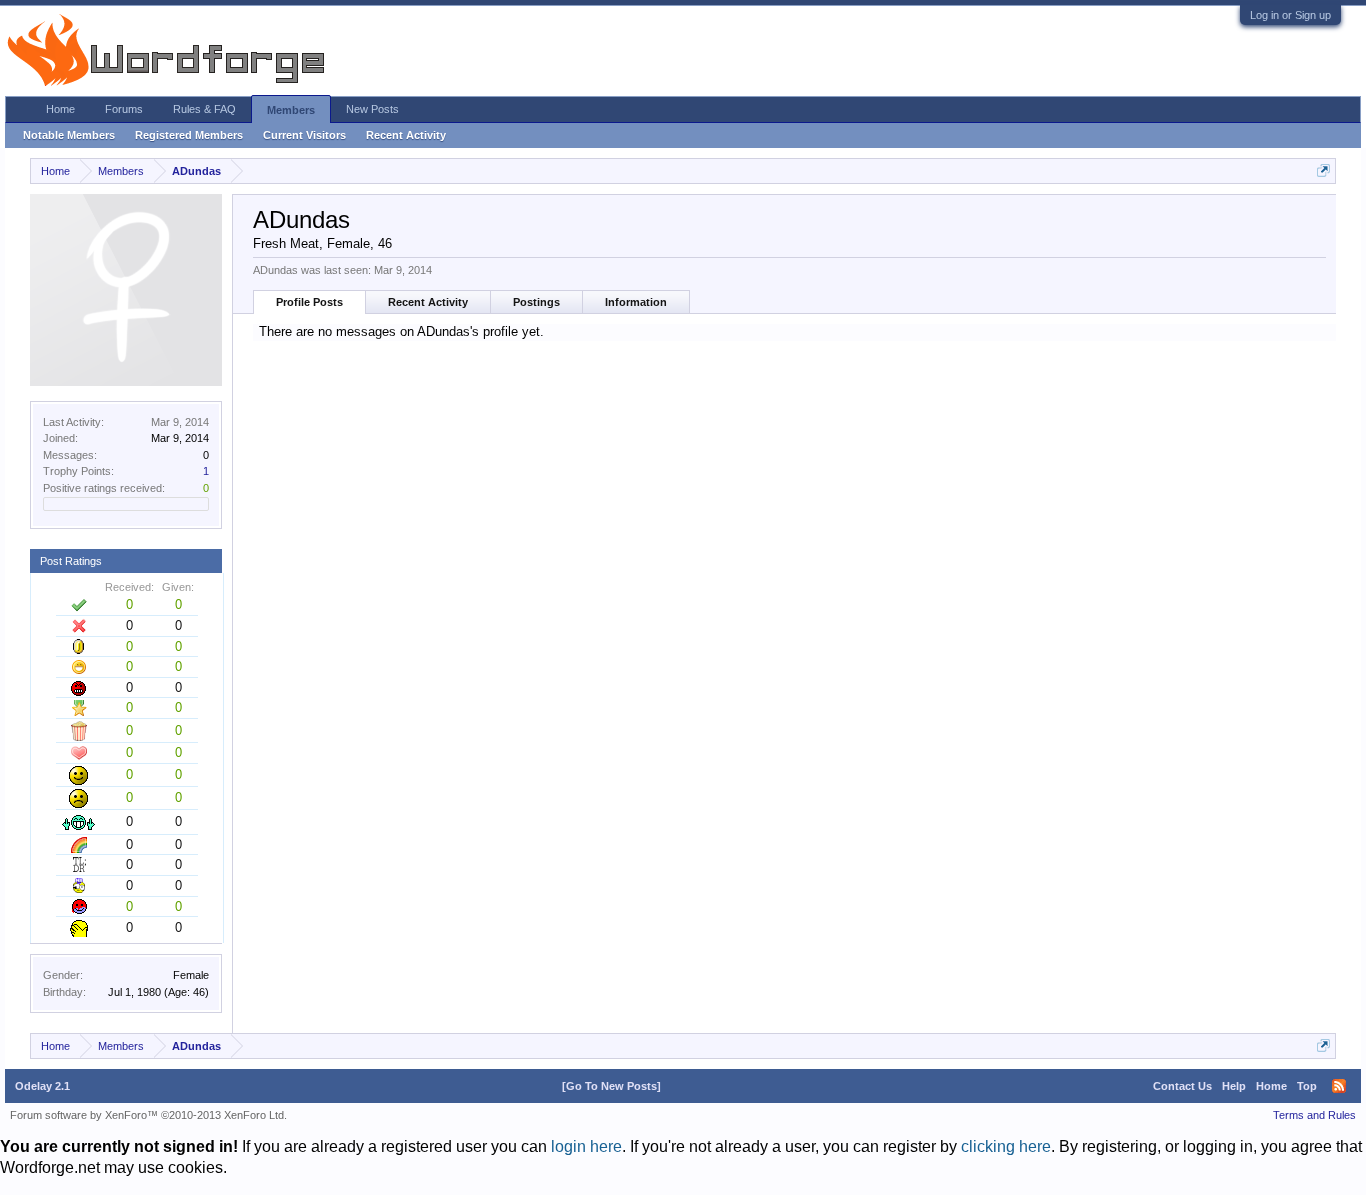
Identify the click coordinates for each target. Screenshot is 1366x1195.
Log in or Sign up (1290, 15)
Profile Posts (309, 302)
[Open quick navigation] (1323, 170)
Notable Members (69, 135)
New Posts (372, 109)
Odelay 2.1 (42, 1086)
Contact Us (1182, 1086)
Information (636, 302)
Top (1307, 1086)
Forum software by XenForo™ (148, 1115)
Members (291, 110)
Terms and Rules (1314, 1115)
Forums (124, 109)
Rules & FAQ (204, 109)
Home (60, 109)
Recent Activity (428, 302)
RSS (1339, 1086)
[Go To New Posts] (611, 1086)
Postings (536, 302)
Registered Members (189, 135)
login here (586, 1146)
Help (1234, 1086)
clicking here (1006, 1146)
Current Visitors (304, 135)
